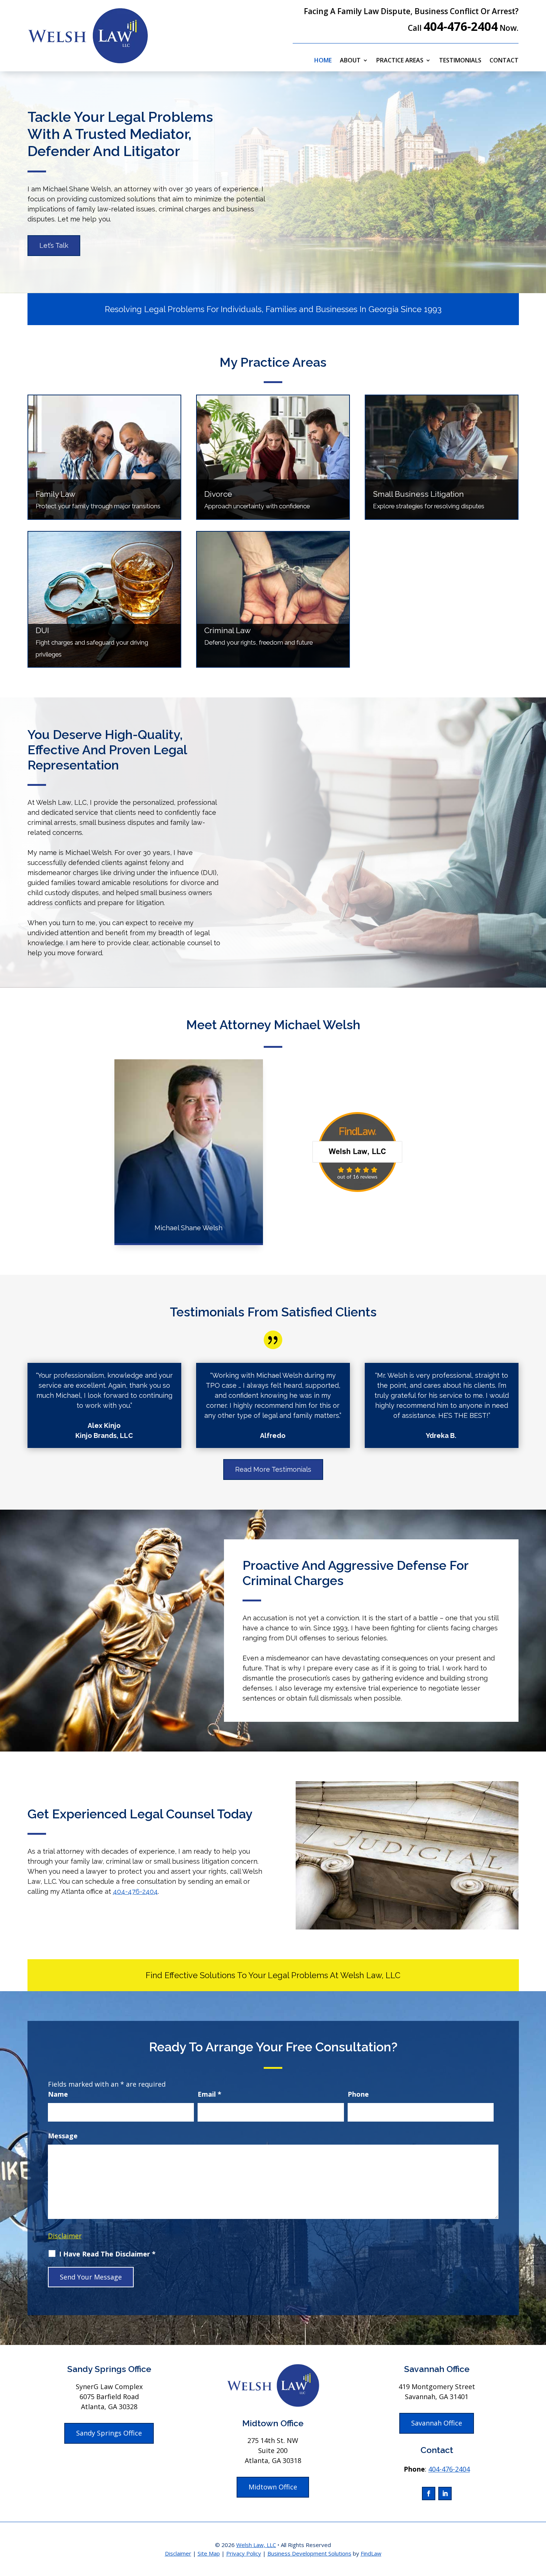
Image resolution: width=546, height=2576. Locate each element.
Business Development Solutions (309, 2553)
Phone (358, 2094)
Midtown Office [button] (273, 2487)
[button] (539, 2522)
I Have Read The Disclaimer (107, 2254)
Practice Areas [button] (400, 61)
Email (209, 2094)
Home (323, 61)
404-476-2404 (461, 26)
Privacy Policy (244, 2553)
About (350, 61)
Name (58, 2094)
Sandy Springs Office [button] (109, 2433)
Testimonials (460, 61)
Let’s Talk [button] (54, 245)
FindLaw (371, 2553)
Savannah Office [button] (437, 2423)
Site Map (209, 2553)
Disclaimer (65, 2236)
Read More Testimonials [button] (273, 1469)
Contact (504, 61)
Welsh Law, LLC (256, 2545)
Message (63, 2136)
